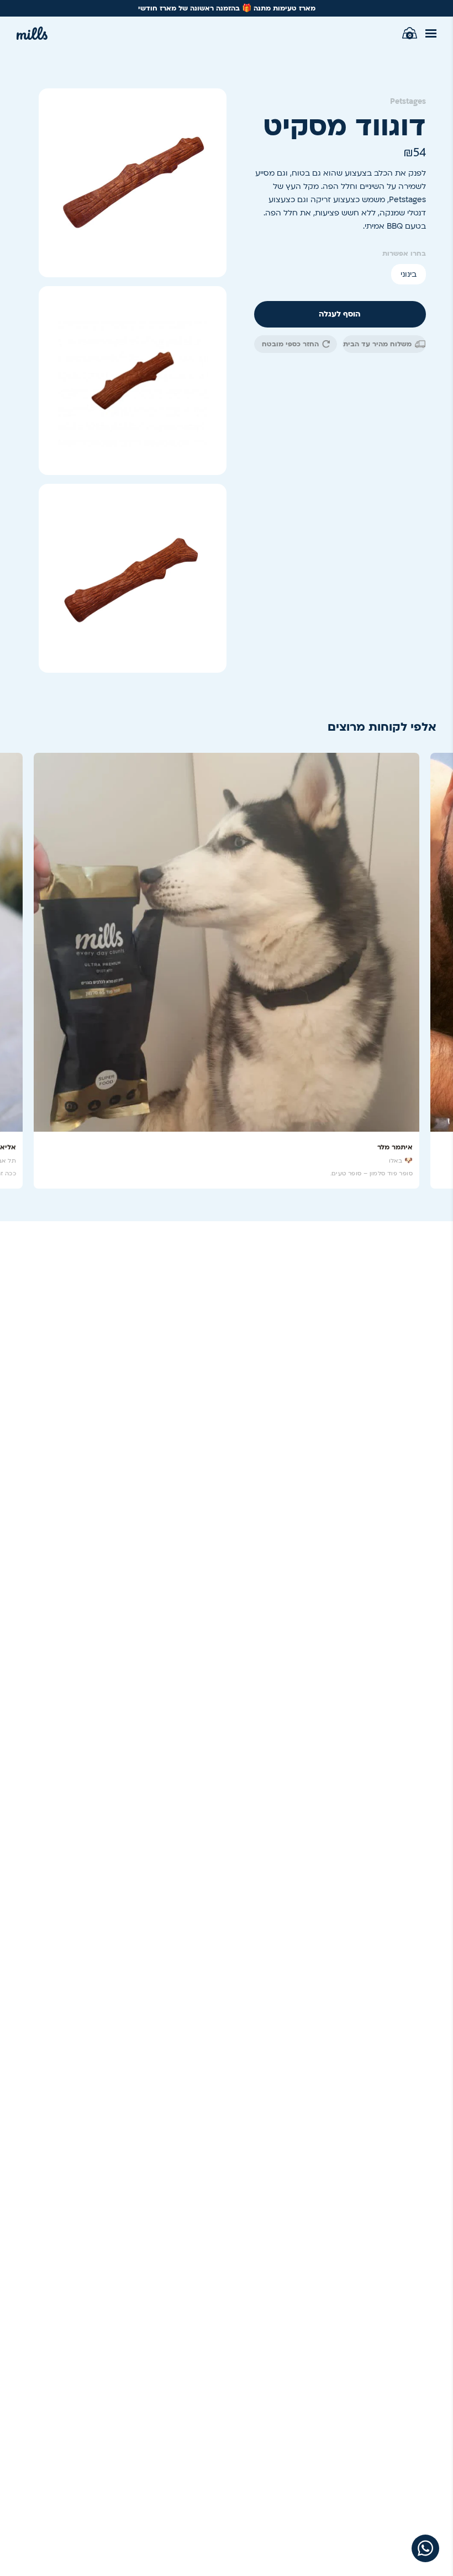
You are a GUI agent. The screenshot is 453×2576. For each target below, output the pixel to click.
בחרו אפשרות (404, 254)
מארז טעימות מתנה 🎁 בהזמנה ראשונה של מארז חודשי (227, 8)
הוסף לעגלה (340, 314)
